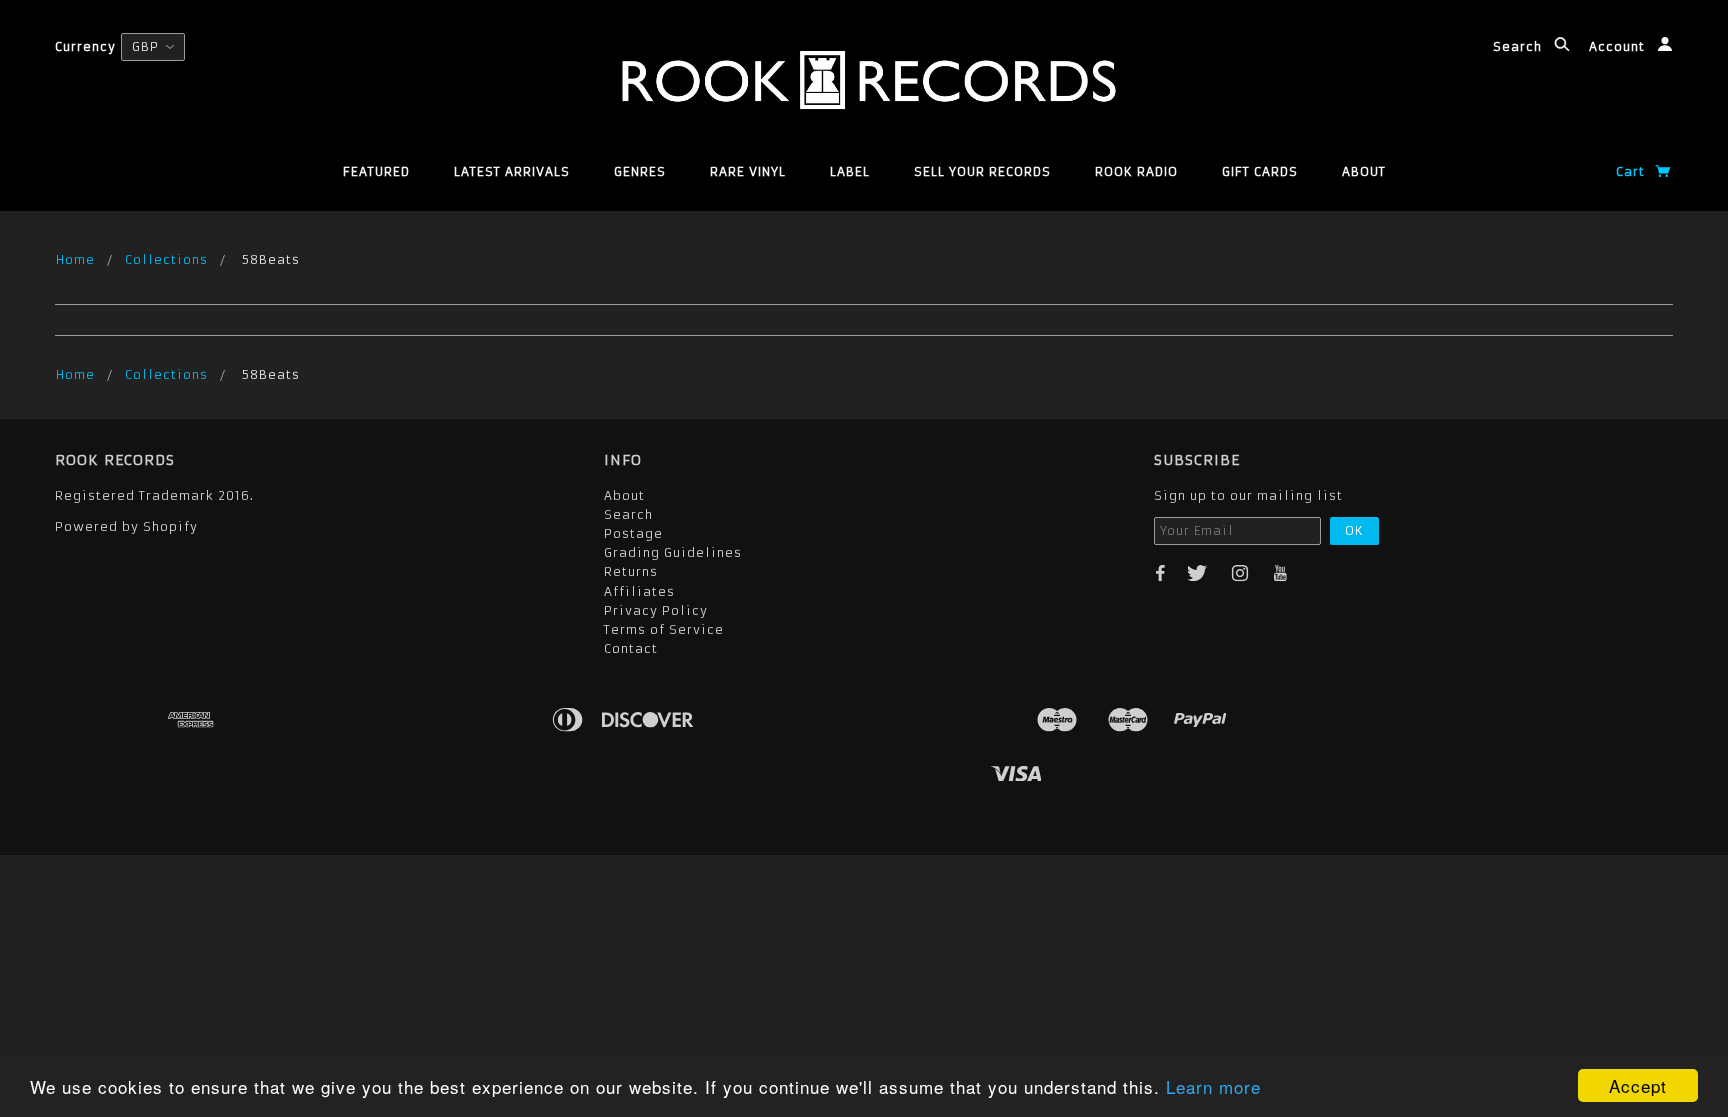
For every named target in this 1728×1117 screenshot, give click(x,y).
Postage (633, 533)
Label (850, 171)
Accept (1638, 1085)
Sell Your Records (982, 171)
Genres (640, 171)
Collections (166, 259)
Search (1519, 46)
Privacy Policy (656, 610)
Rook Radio (1136, 171)
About (1364, 171)
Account (1619, 46)
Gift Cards (1260, 171)
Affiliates (639, 591)
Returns (631, 571)
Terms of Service (664, 629)
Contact (631, 648)
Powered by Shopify (126, 526)
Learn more (1213, 1086)
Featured (376, 171)
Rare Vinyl (748, 171)
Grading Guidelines (673, 552)
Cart (1632, 171)
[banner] (863, 80)
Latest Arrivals (512, 171)
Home (75, 259)
